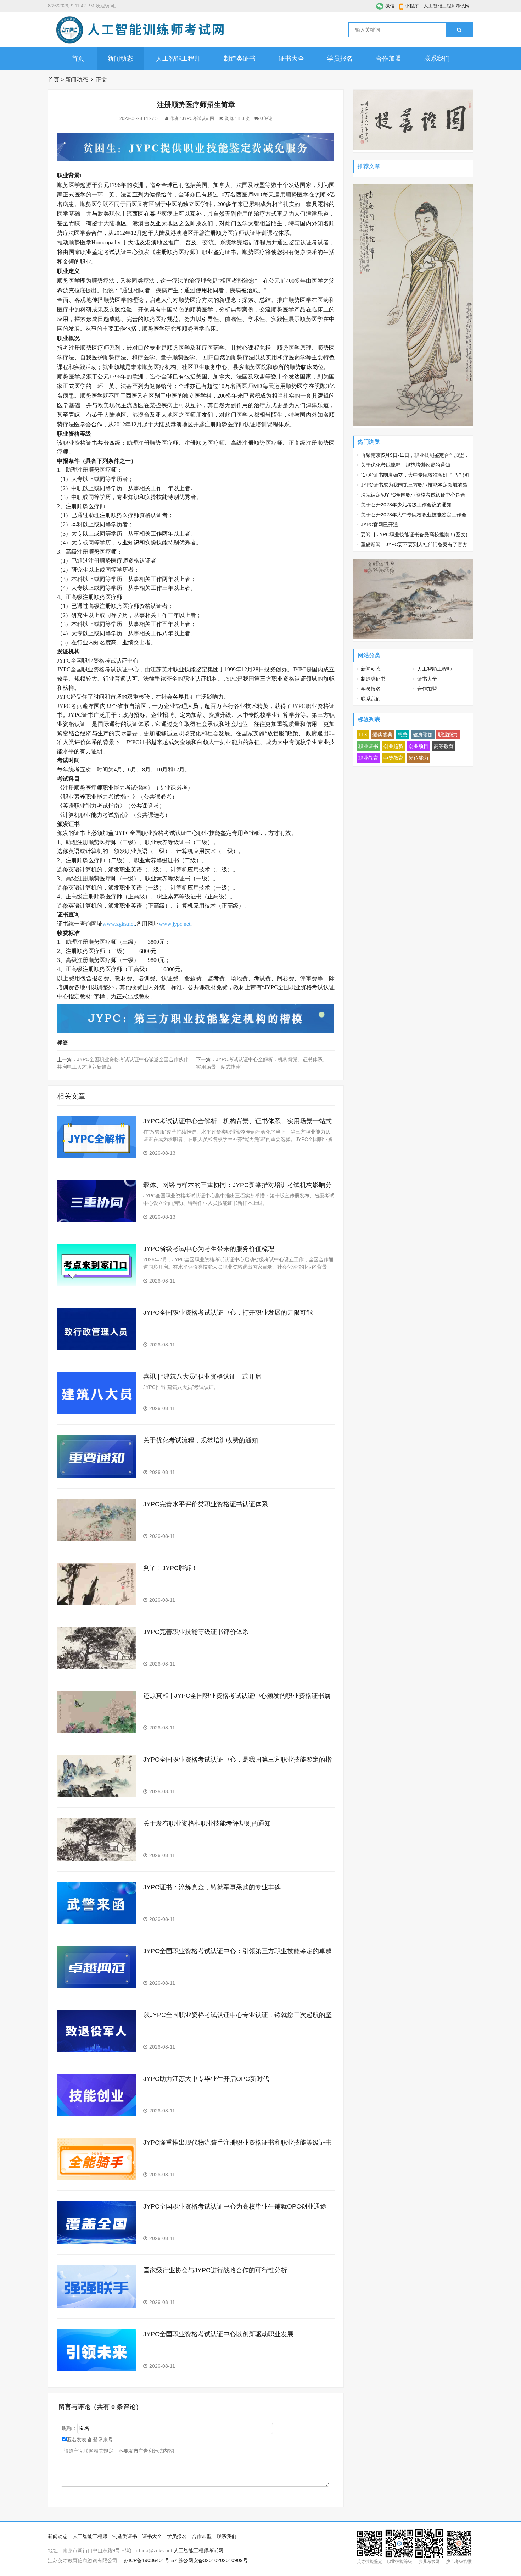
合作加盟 (388, 59)
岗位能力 (419, 758)
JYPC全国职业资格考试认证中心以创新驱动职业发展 (218, 2334)
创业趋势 (393, 746)
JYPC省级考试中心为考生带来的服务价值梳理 (209, 1249)
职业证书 (368, 746)
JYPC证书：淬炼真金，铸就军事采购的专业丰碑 (212, 1887)
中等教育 (393, 758)
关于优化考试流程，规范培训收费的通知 (201, 1440)
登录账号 (102, 2439)
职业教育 (368, 758)
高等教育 (444, 746)
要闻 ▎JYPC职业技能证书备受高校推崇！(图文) (414, 534)
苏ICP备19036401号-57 (150, 2560)
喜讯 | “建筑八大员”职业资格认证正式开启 (202, 1376)
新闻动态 (120, 59)
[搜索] (459, 30)
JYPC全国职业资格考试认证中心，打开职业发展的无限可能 (228, 1313)
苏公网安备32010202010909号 (213, 2560)
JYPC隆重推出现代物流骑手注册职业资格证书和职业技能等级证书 (237, 2143)
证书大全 (291, 59)
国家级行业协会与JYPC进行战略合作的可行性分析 (215, 2270)
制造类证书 (240, 59)
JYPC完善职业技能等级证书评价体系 (196, 1632)
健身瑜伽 (423, 735)
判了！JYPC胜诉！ (170, 1568)
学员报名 (340, 59)
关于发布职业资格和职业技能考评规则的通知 (207, 1823)
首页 (78, 59)
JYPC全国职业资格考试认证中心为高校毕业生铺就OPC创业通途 (235, 2206)
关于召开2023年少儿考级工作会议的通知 (406, 505)
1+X (363, 735)
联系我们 (437, 59)
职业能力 (448, 735)
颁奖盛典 (382, 735)
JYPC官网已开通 (379, 525)
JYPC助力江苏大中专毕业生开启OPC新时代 (206, 2079)
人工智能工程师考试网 (447, 6)
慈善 (403, 735)
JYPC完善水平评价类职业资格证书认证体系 (206, 1504)
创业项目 (419, 746)
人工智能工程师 (178, 59)
